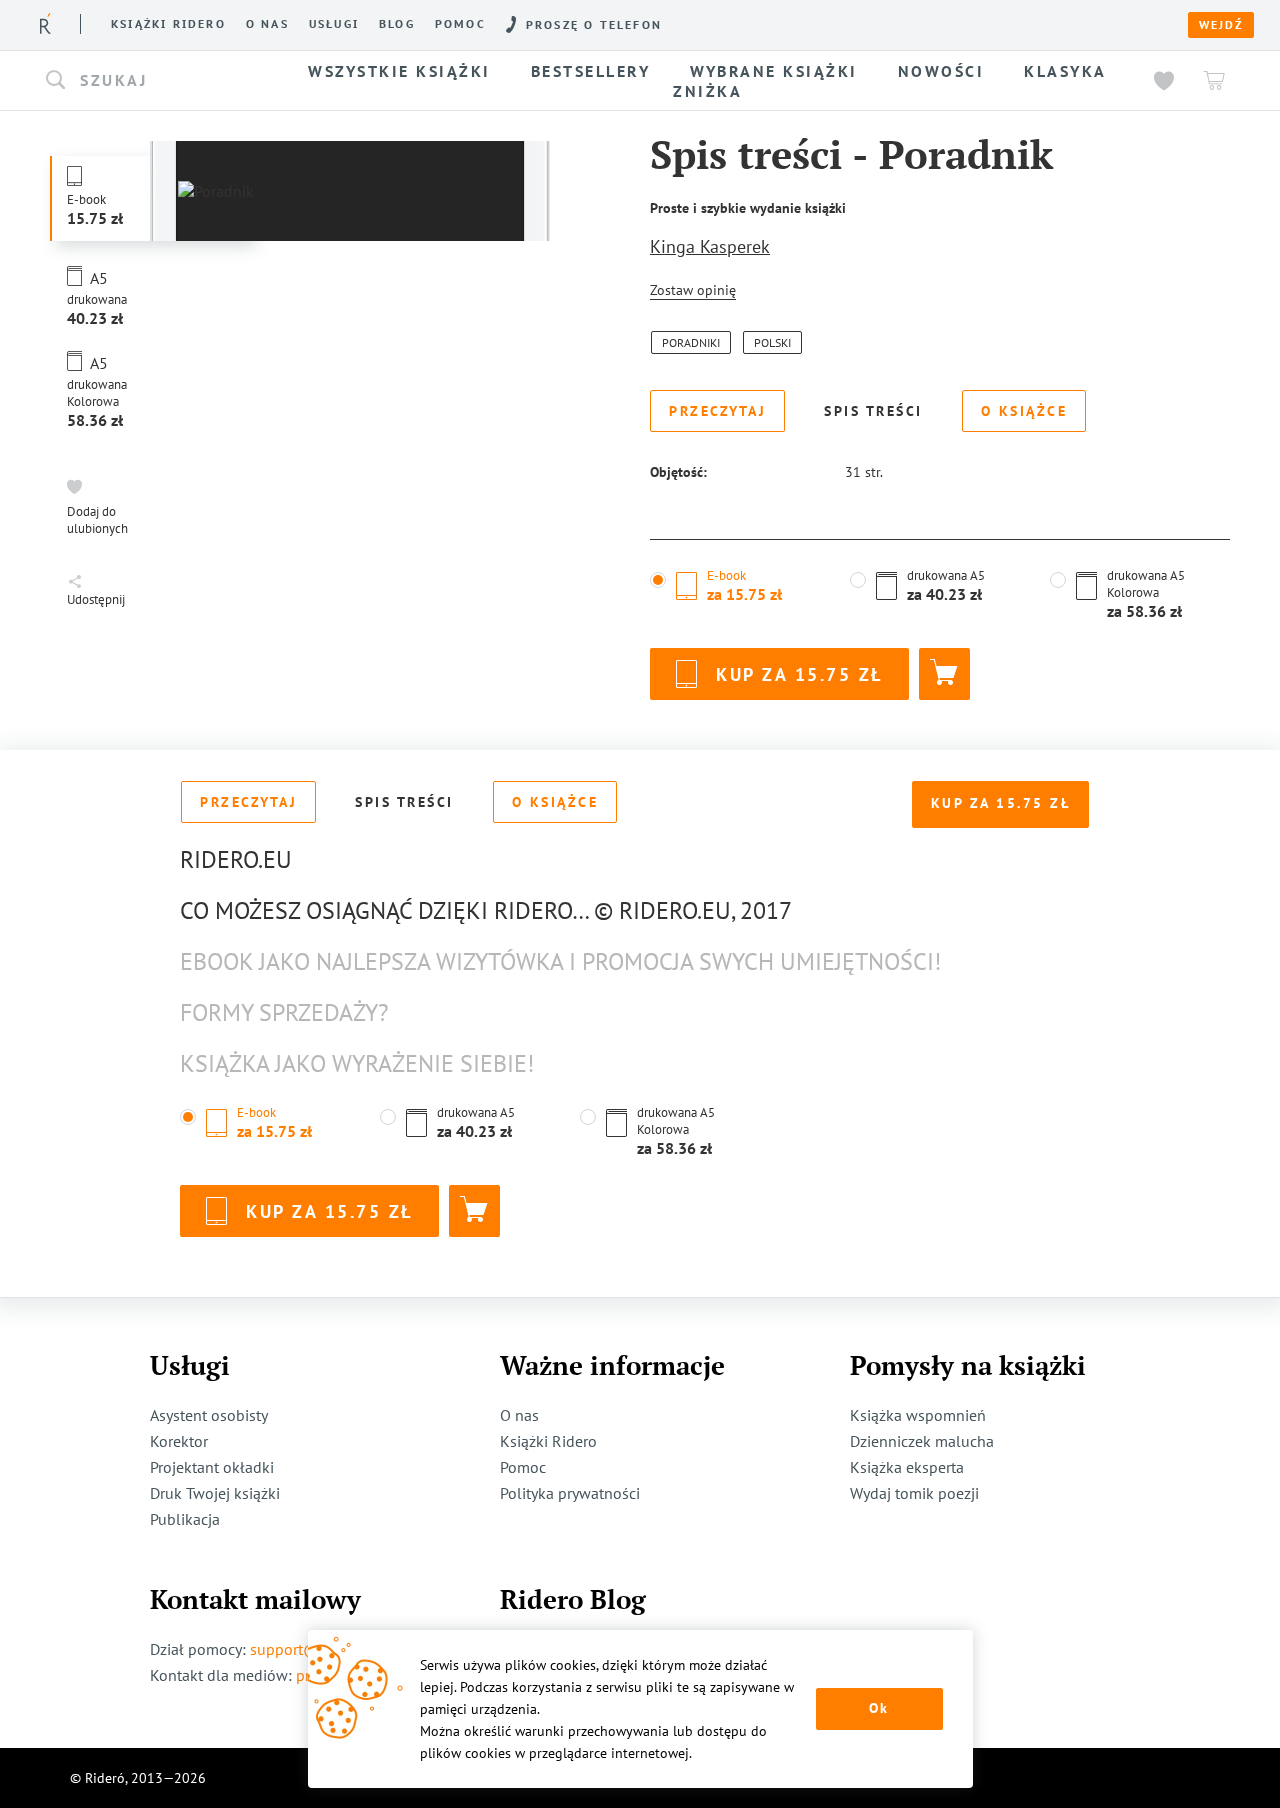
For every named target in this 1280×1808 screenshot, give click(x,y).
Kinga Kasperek (710, 246)
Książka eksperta (907, 1467)
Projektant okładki (212, 1467)
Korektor (179, 1441)
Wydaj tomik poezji (914, 1493)
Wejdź (1221, 25)
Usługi (334, 24)
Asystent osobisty (209, 1415)
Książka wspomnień (918, 1415)
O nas (267, 24)
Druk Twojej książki (215, 1493)
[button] (158, 81)
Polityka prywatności (570, 1493)
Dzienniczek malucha (922, 1441)
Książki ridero (168, 24)
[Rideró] (45, 23)
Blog (397, 24)
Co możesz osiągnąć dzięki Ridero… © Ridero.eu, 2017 (486, 910)
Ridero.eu (236, 859)
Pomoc (460, 24)
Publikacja (185, 1519)
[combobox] (158, 81)
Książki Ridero (548, 1441)
